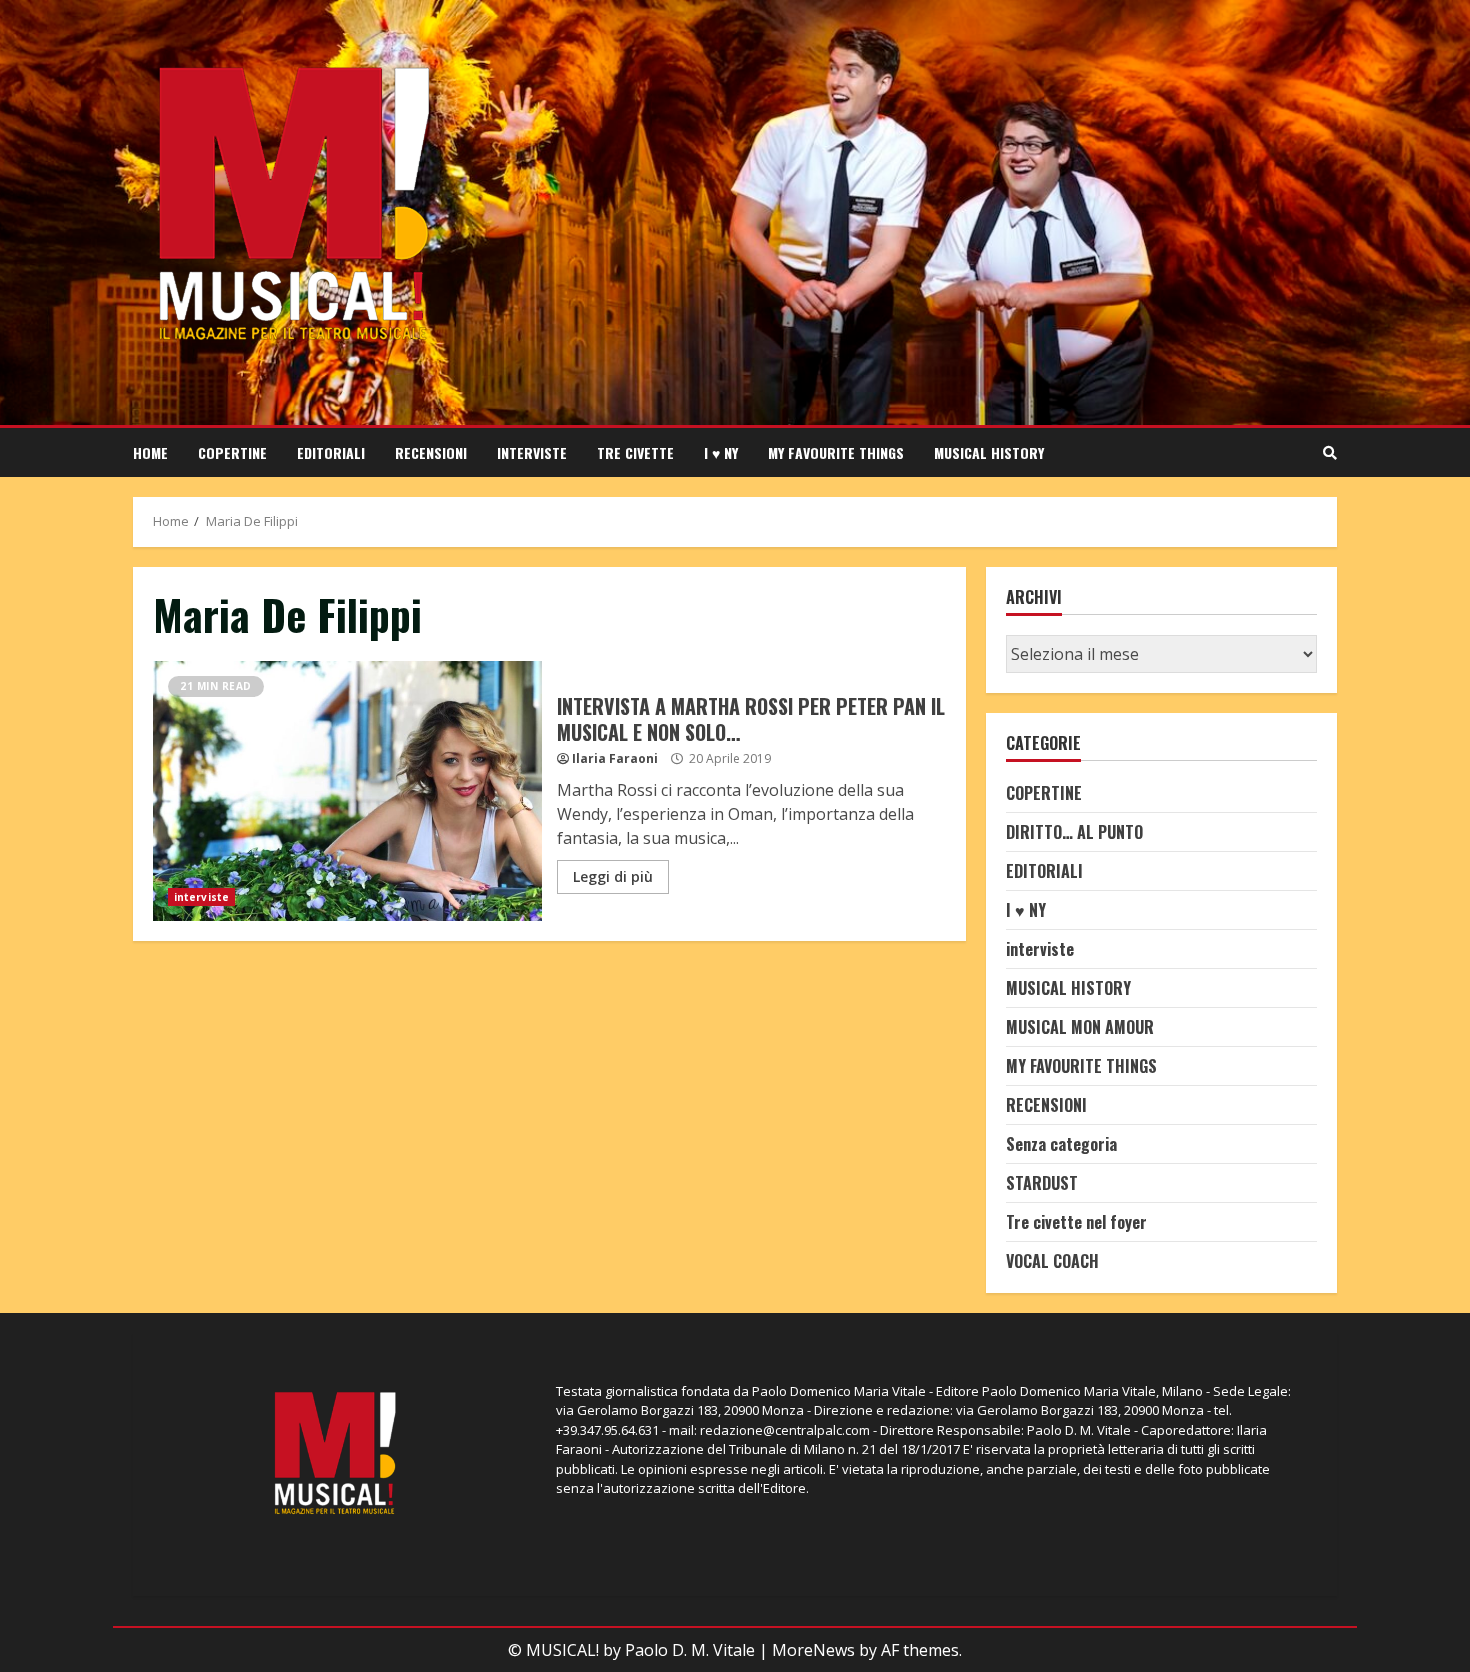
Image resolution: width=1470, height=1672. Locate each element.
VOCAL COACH (1052, 1261)
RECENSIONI (431, 452)
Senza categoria (1061, 1144)
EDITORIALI (331, 452)
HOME (150, 452)
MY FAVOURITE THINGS (836, 452)
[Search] (1330, 453)
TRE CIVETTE (635, 452)
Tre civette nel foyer (1076, 1222)
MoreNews (813, 1650)
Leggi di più (613, 876)
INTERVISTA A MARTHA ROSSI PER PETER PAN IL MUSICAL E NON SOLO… (347, 791)
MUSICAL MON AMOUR (1080, 1027)
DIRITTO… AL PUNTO (1074, 832)
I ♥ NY (721, 452)
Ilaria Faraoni (615, 758)
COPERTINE (232, 452)
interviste (532, 452)
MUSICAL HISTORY (989, 452)
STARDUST (1042, 1183)
